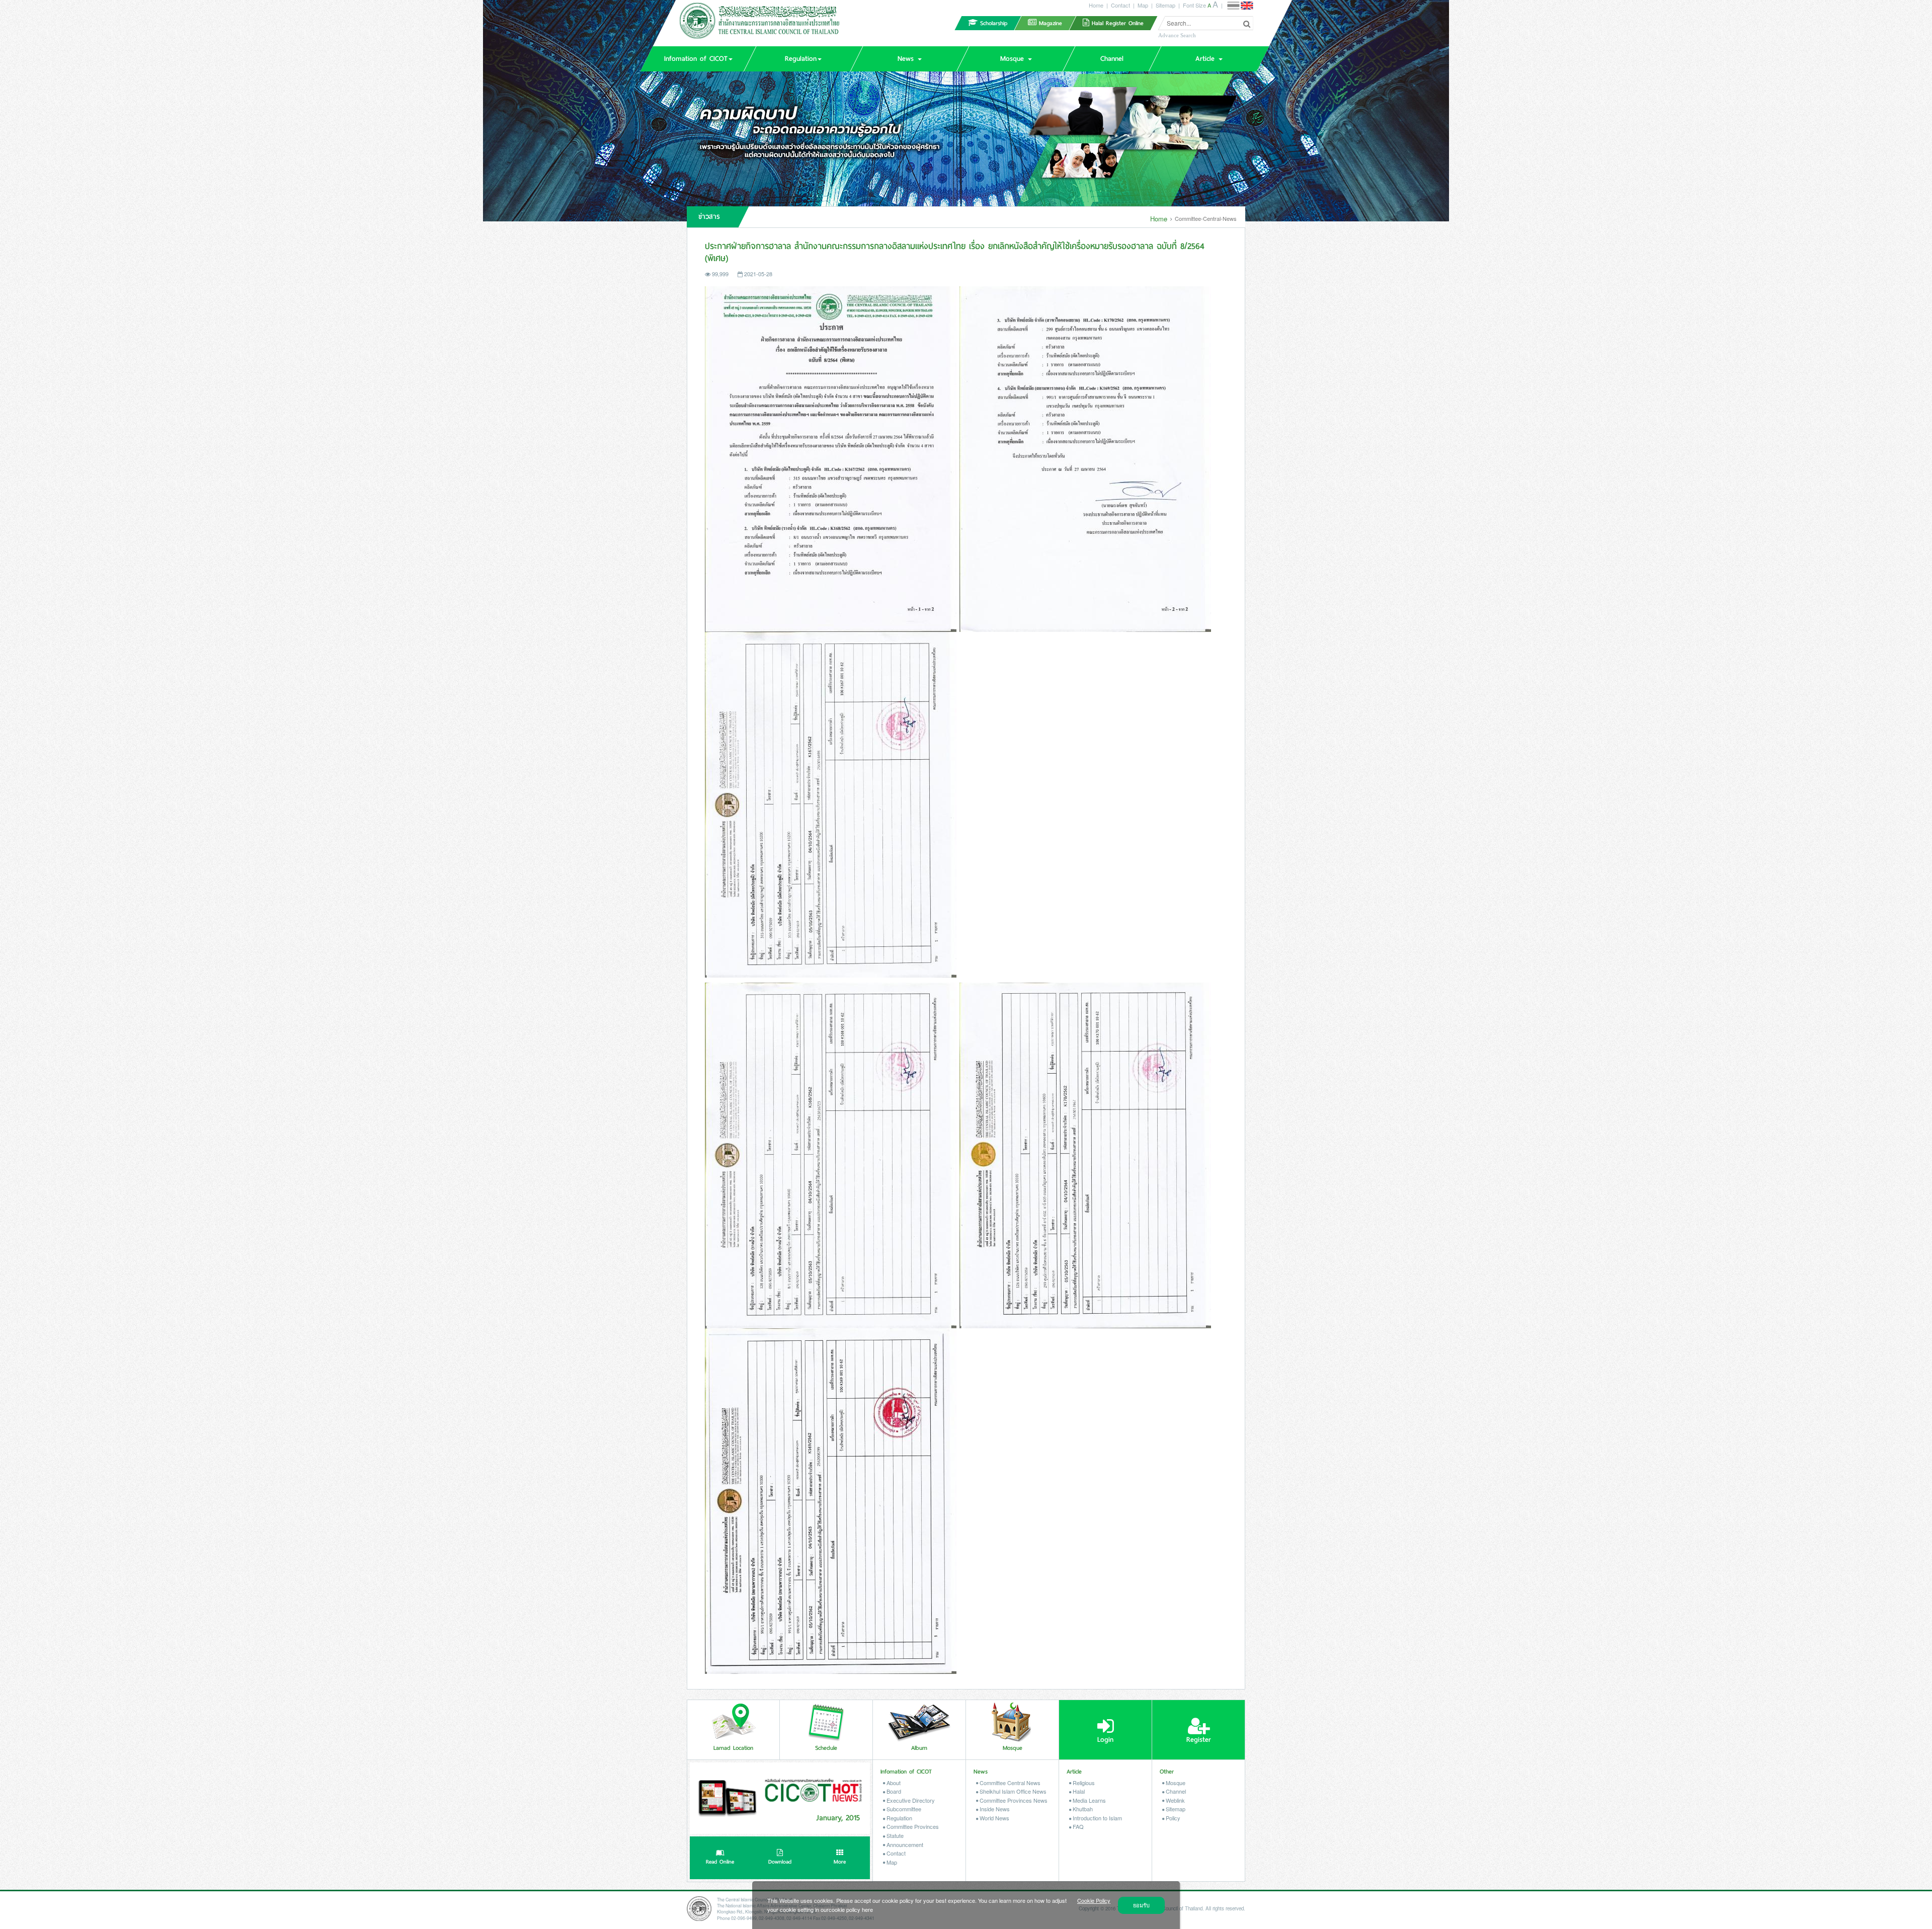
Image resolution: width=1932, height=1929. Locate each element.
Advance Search (1177, 35)
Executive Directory (910, 1800)
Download (780, 1862)
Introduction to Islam (1097, 1818)
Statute (894, 1835)
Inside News (994, 1809)
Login (1105, 1740)
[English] (1247, 6)
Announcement (904, 1844)
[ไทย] (1233, 6)
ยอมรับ (1141, 1905)
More (840, 1862)
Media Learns (1089, 1800)
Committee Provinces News (1013, 1800)
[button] (698, 59)
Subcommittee (903, 1809)
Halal (1078, 1791)
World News (994, 1818)
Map (1143, 5)
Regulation (899, 1818)
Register (1199, 1740)
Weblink (1175, 1800)
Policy (1172, 1818)
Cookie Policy (1094, 1900)
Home (1096, 5)
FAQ (1077, 1826)
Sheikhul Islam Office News (1012, 1791)
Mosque (1175, 1783)
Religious (1083, 1783)
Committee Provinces (912, 1826)
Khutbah (1082, 1809)
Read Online (720, 1862)
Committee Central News (1009, 1783)
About (893, 1783)
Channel (1175, 1791)
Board (893, 1791)
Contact (1120, 5)
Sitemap (1165, 5)
